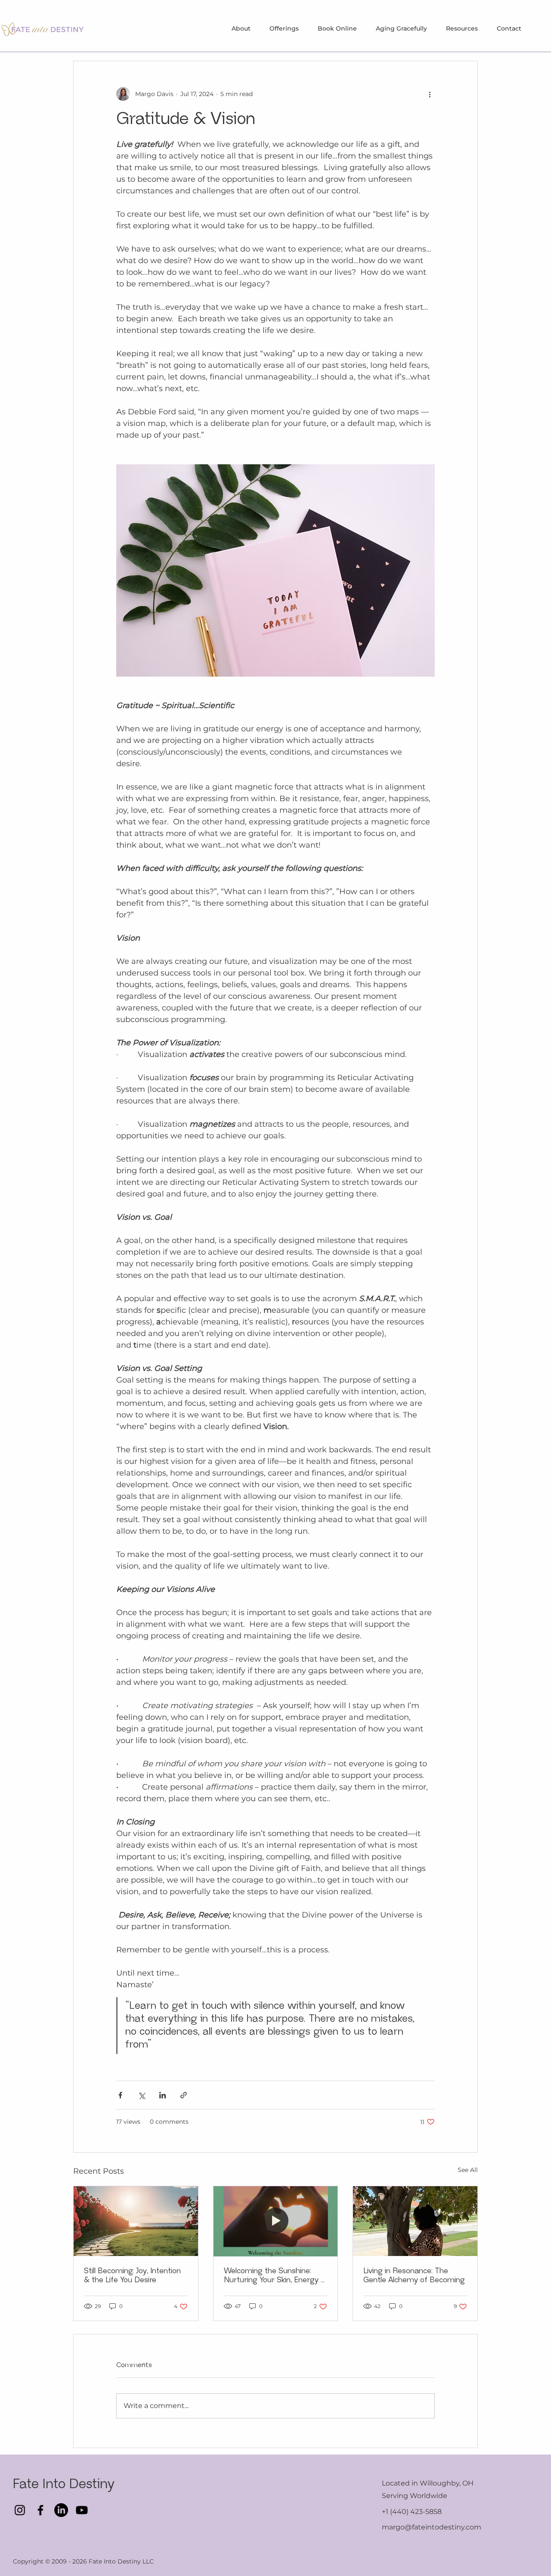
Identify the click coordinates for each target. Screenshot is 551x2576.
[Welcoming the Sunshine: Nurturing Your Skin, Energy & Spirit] (276, 2221)
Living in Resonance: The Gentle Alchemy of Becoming (414, 2276)
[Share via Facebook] (120, 2095)
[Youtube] (82, 2510)
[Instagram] (20, 2510)
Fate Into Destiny (66, 2484)
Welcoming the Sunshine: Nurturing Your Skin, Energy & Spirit (275, 2276)
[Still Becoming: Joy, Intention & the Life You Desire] (136, 2221)
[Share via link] (184, 2095)
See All (468, 2170)
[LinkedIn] (61, 2510)
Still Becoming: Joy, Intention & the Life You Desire (132, 2276)
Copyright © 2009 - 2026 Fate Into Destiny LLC (83, 2561)
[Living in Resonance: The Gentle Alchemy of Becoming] (415, 2221)
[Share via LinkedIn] (163, 2095)
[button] (284, 28)
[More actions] (430, 94)
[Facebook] (40, 2510)
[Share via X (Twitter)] (141, 2095)
